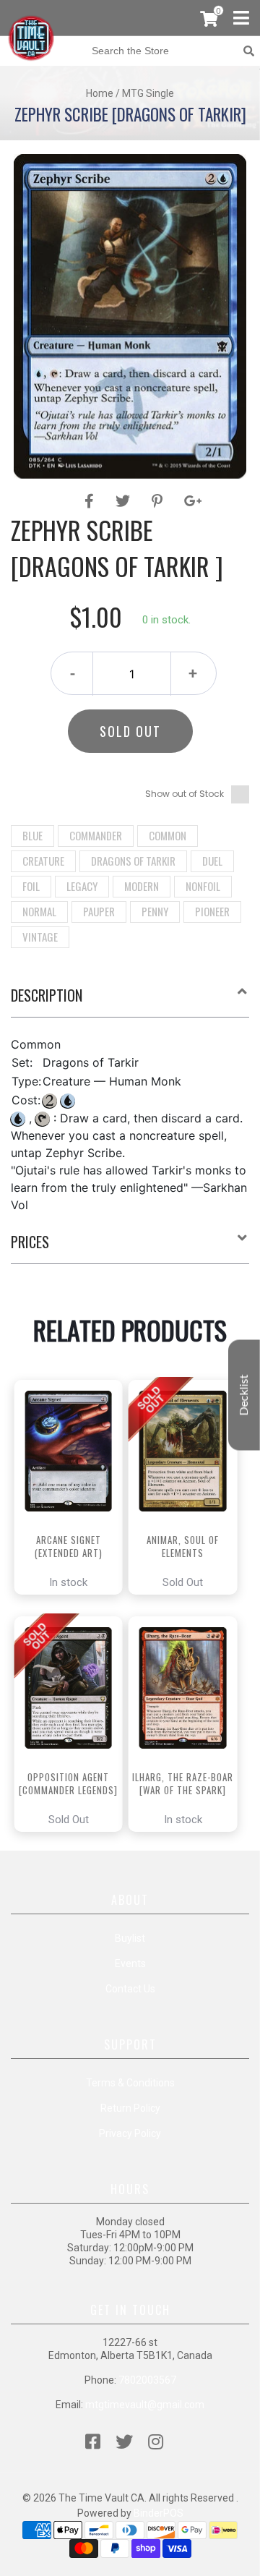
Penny (155, 911)
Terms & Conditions (130, 2083)
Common (168, 835)
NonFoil (203, 886)
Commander (96, 835)
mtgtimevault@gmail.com (145, 2405)
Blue (32, 835)
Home (100, 93)
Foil (31, 886)
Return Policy (130, 2108)
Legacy (82, 886)
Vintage (40, 937)
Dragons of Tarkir (133, 861)
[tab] (130, 1001)
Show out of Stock (185, 794)
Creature (43, 861)
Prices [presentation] (30, 1242)
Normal (39, 911)
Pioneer (212, 911)
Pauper (99, 911)
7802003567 (147, 2380)
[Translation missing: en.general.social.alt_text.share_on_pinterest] (159, 501)
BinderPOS (159, 2513)
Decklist (244, 1395)
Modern (142, 886)
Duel (212, 861)
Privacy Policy (130, 2133)
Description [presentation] (47, 995)
